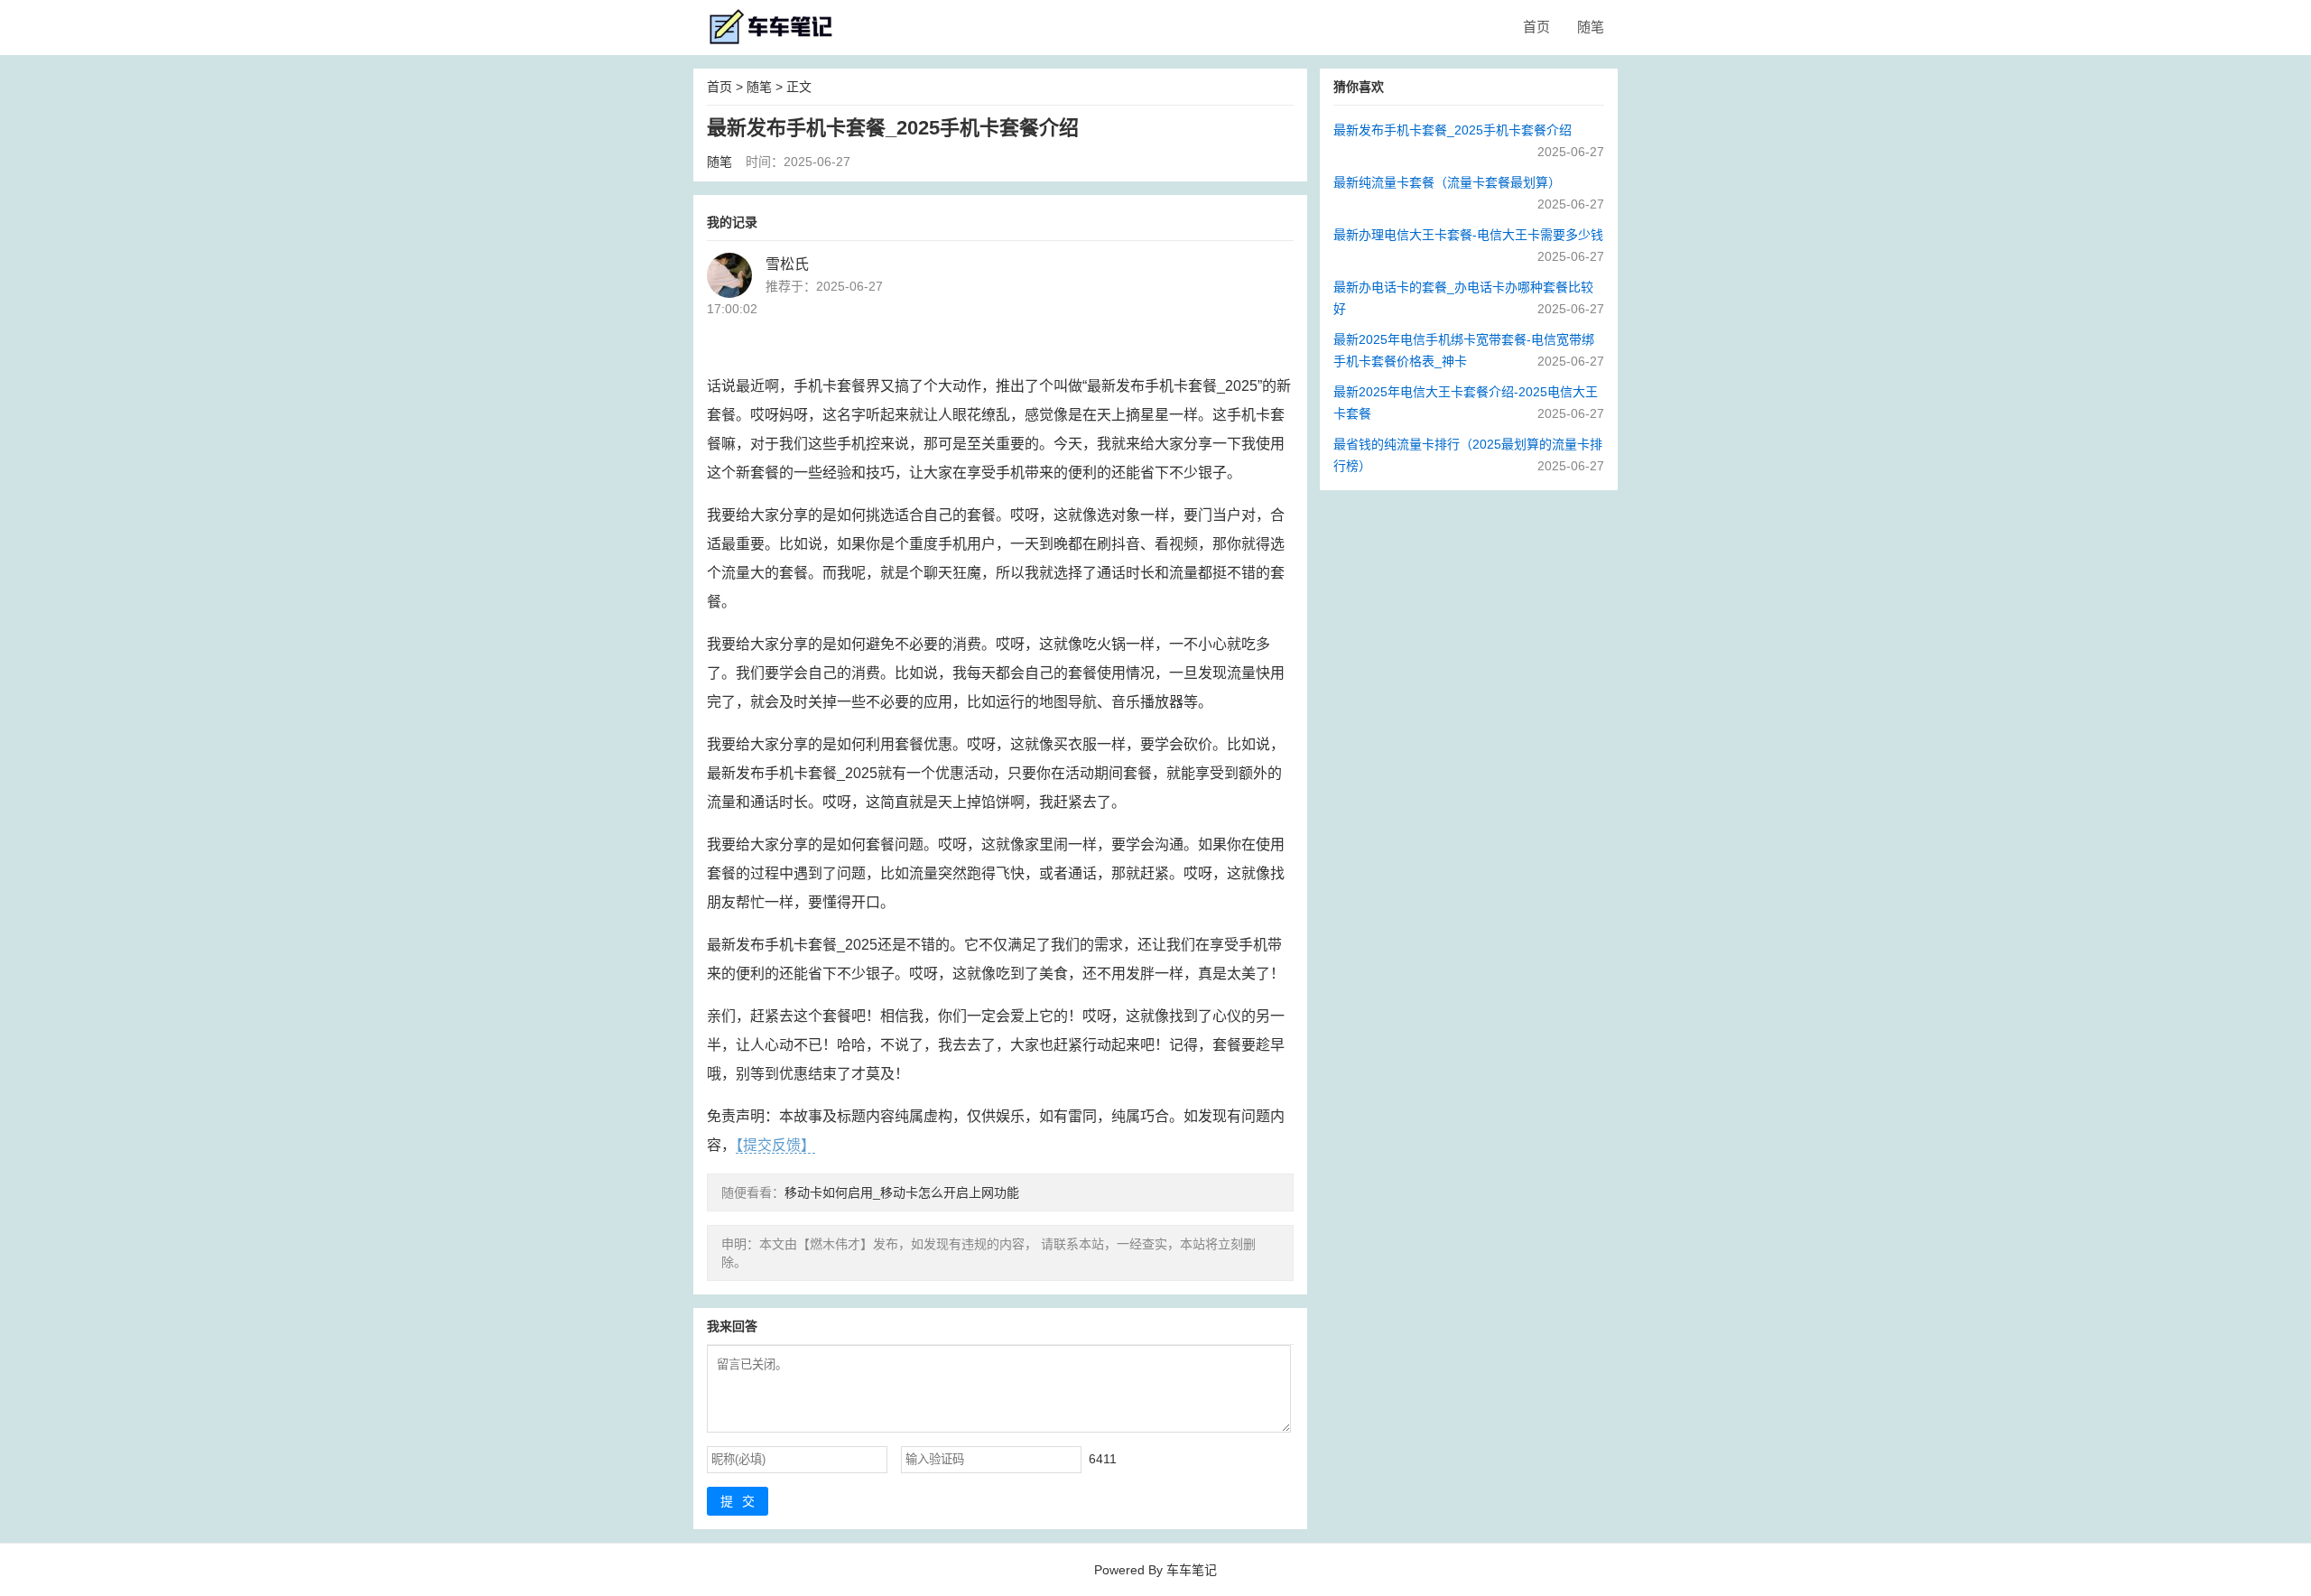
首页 (1536, 27)
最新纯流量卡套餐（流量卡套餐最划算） (1447, 182)
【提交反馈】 (775, 1145)
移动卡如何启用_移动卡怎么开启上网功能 (902, 1192)
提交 (742, 1501)
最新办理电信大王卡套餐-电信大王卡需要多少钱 (1468, 235)
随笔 (1591, 27)
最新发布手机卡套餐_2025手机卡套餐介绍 (1452, 130)
